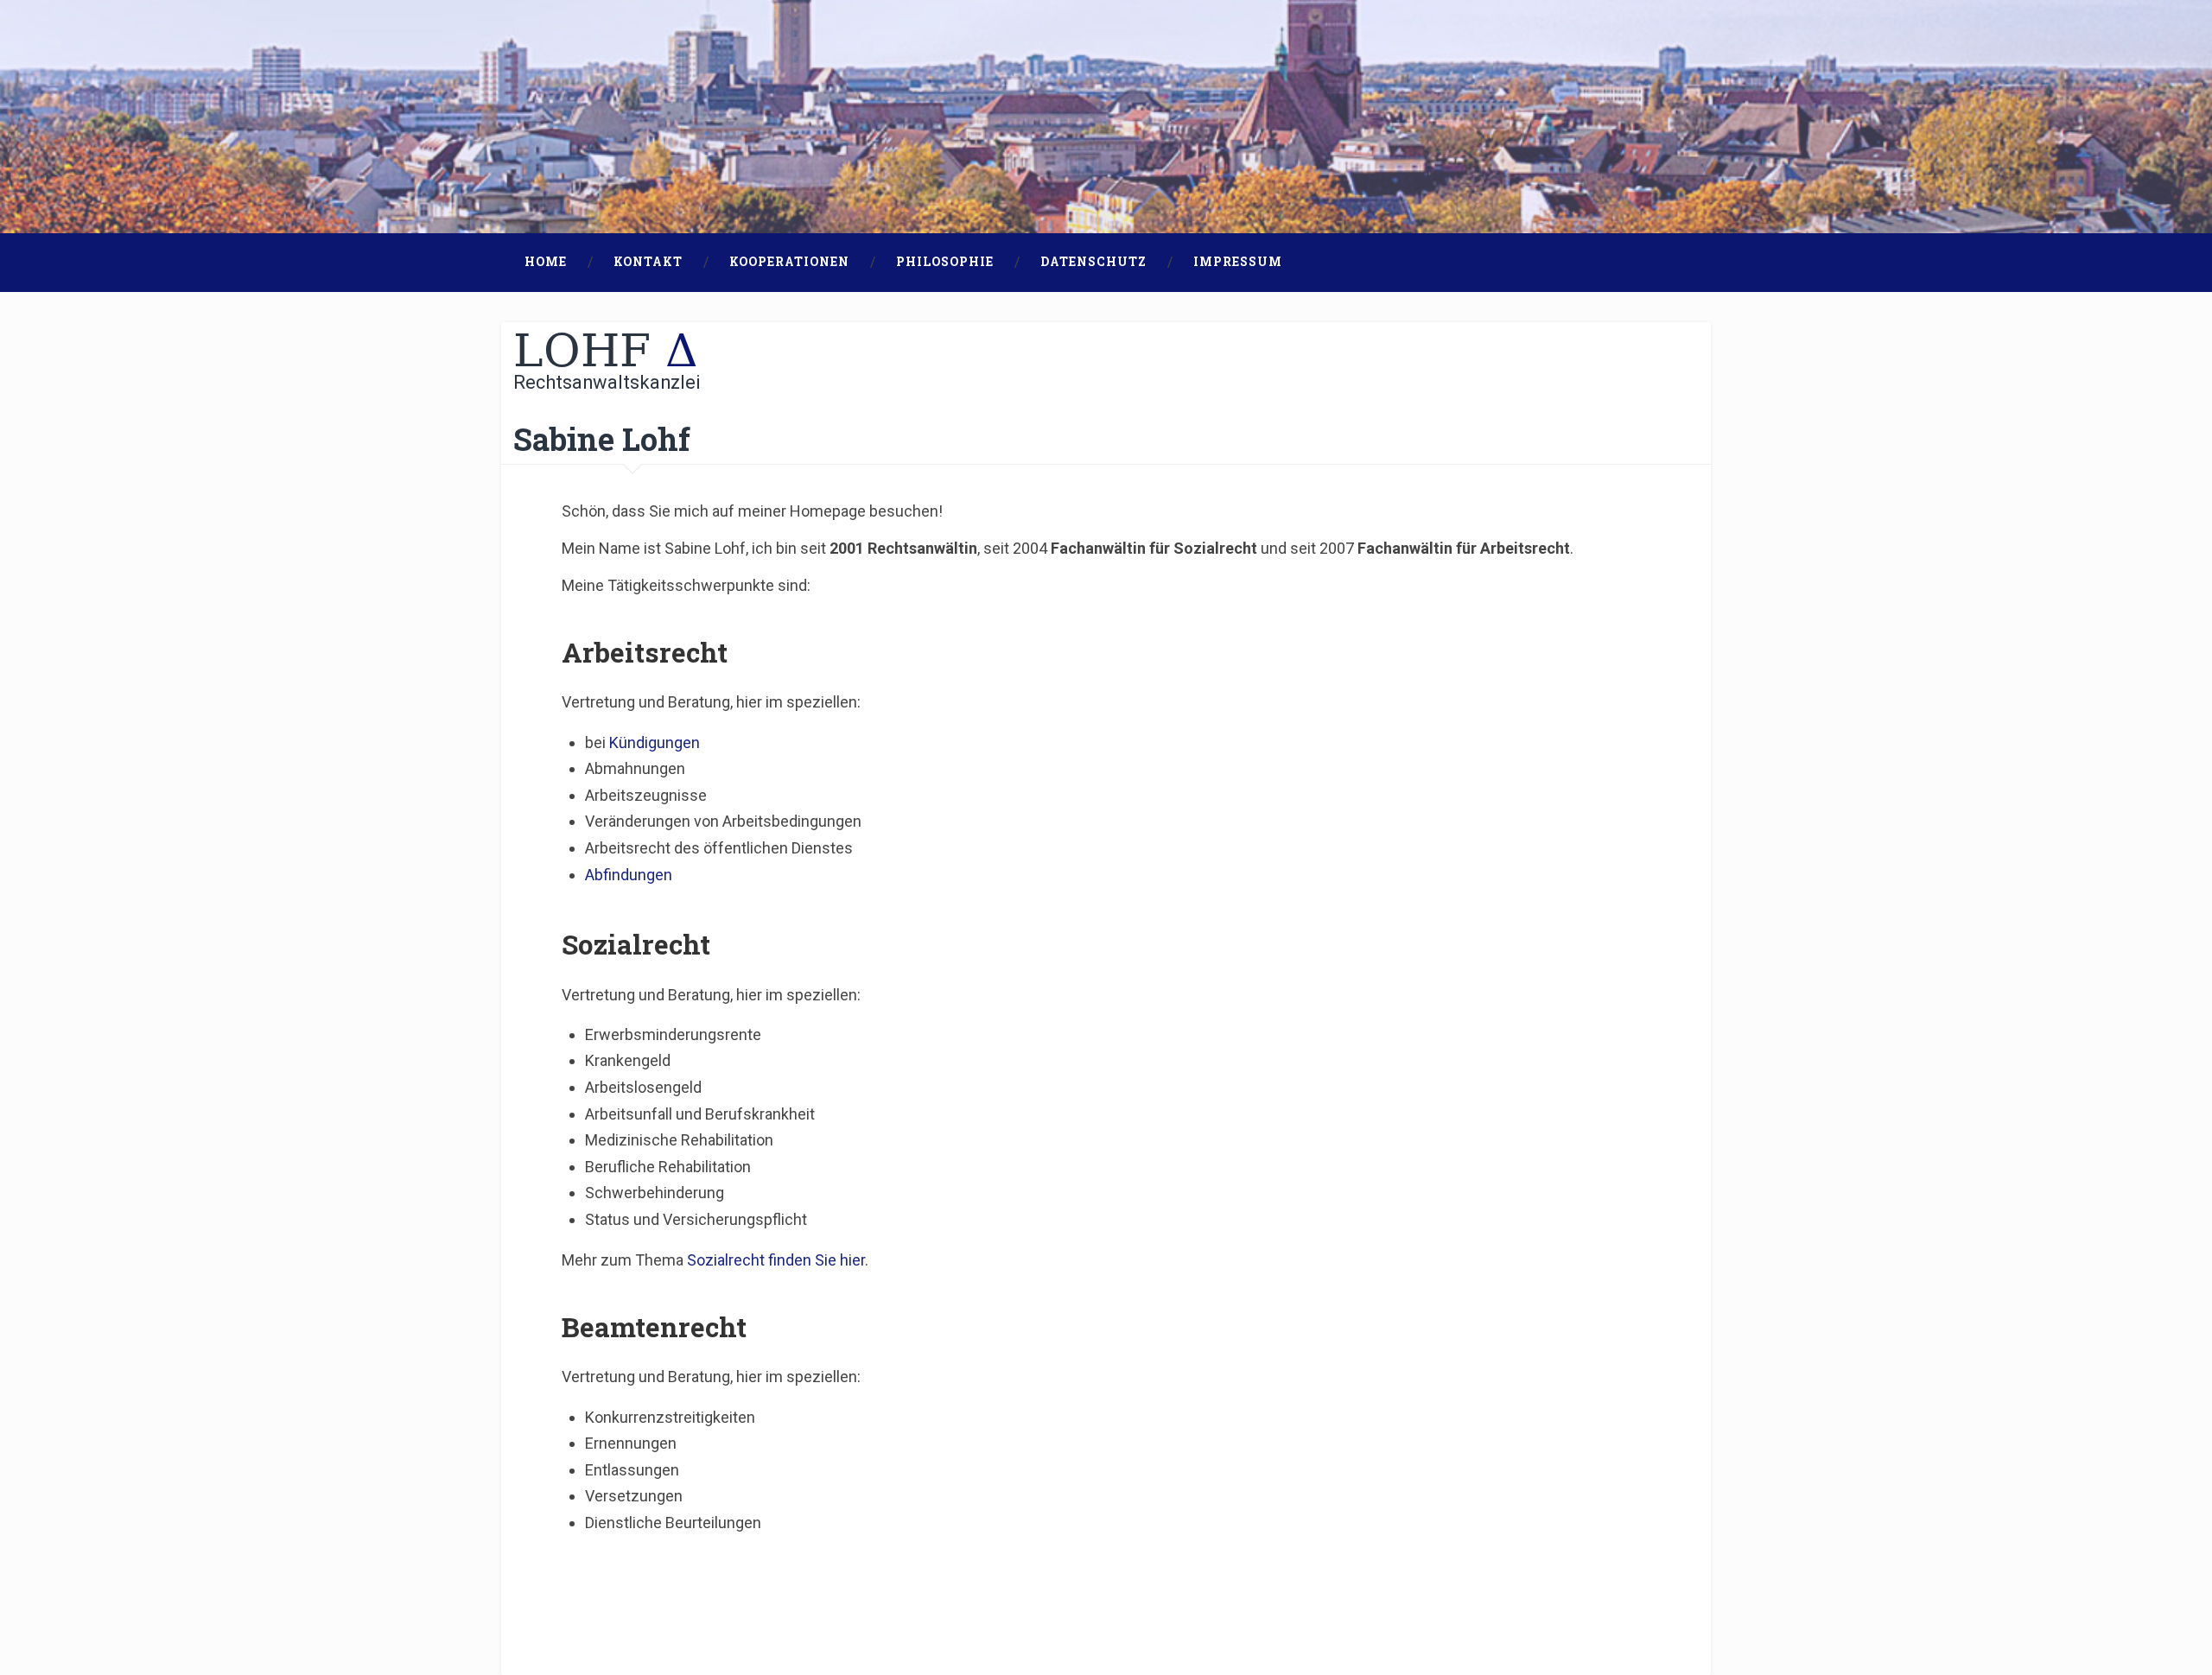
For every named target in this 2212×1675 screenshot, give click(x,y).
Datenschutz (1093, 262)
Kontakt (648, 262)
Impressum (1238, 262)
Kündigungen (655, 742)
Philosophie (945, 262)
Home (546, 262)
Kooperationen (789, 262)
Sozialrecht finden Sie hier (776, 1260)
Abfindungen (629, 875)
